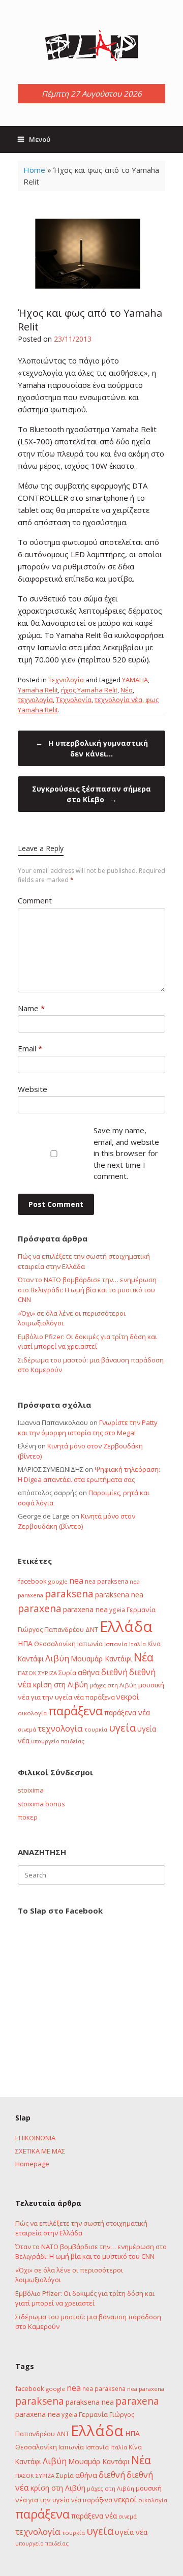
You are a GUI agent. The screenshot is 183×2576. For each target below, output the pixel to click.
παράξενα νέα (127, 1713)
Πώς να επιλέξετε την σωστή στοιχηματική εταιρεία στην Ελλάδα (84, 1261)
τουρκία (96, 1729)
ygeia (117, 1610)
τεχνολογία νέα (118, 700)
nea (76, 1581)
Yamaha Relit (38, 690)
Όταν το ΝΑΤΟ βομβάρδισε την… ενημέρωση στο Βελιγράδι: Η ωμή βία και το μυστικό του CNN (87, 1290)
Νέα (127, 690)
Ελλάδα (126, 1626)
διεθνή (114, 1672)
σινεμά (27, 1729)
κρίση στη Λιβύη (60, 1685)
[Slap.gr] (91, 46)
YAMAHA (135, 680)
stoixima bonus (41, 1804)
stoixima (31, 1790)
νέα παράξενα (94, 1697)
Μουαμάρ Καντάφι (101, 1659)
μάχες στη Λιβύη (113, 1685)
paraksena (69, 1594)
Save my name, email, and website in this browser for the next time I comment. (126, 1153)
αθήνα (89, 1672)
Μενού (40, 139)
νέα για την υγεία (45, 1697)
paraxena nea (85, 1609)
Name (31, 1008)
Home (34, 170)
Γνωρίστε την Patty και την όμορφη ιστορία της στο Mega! (88, 1428)
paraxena (40, 1609)
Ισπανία (116, 1644)
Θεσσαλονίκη (55, 1644)
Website (33, 1089)
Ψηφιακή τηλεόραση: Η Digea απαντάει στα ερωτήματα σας (89, 1474)
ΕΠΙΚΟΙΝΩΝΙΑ (35, 2138)
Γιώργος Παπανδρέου (51, 1629)
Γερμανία (141, 1610)
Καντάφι (31, 1659)
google (58, 1581)
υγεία (122, 1728)
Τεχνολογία (66, 680)
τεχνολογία (35, 700)
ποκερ (28, 1817)
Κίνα (154, 1644)
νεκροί (128, 1696)
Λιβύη (57, 1658)
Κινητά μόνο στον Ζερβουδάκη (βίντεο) (77, 1521)
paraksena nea (119, 1595)
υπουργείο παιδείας (58, 1741)
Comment (35, 900)
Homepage (32, 2164)
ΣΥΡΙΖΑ (48, 1673)
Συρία (67, 1673)
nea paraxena (146, 2389)
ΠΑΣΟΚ (27, 1673)
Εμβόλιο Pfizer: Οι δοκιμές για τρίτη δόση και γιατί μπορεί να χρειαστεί (87, 1342)
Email (30, 1048)
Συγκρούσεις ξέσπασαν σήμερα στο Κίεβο (91, 794)
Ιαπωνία (90, 1644)
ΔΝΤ (92, 1629)
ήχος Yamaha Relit (89, 690)
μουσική (151, 1685)
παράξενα (75, 1711)
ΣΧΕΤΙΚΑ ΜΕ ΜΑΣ (40, 2151)
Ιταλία (138, 1644)
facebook (32, 1581)
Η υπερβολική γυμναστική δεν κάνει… (92, 748)
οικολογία (32, 1713)
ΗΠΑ (25, 1643)
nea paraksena (106, 1581)
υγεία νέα (131, 2532)
